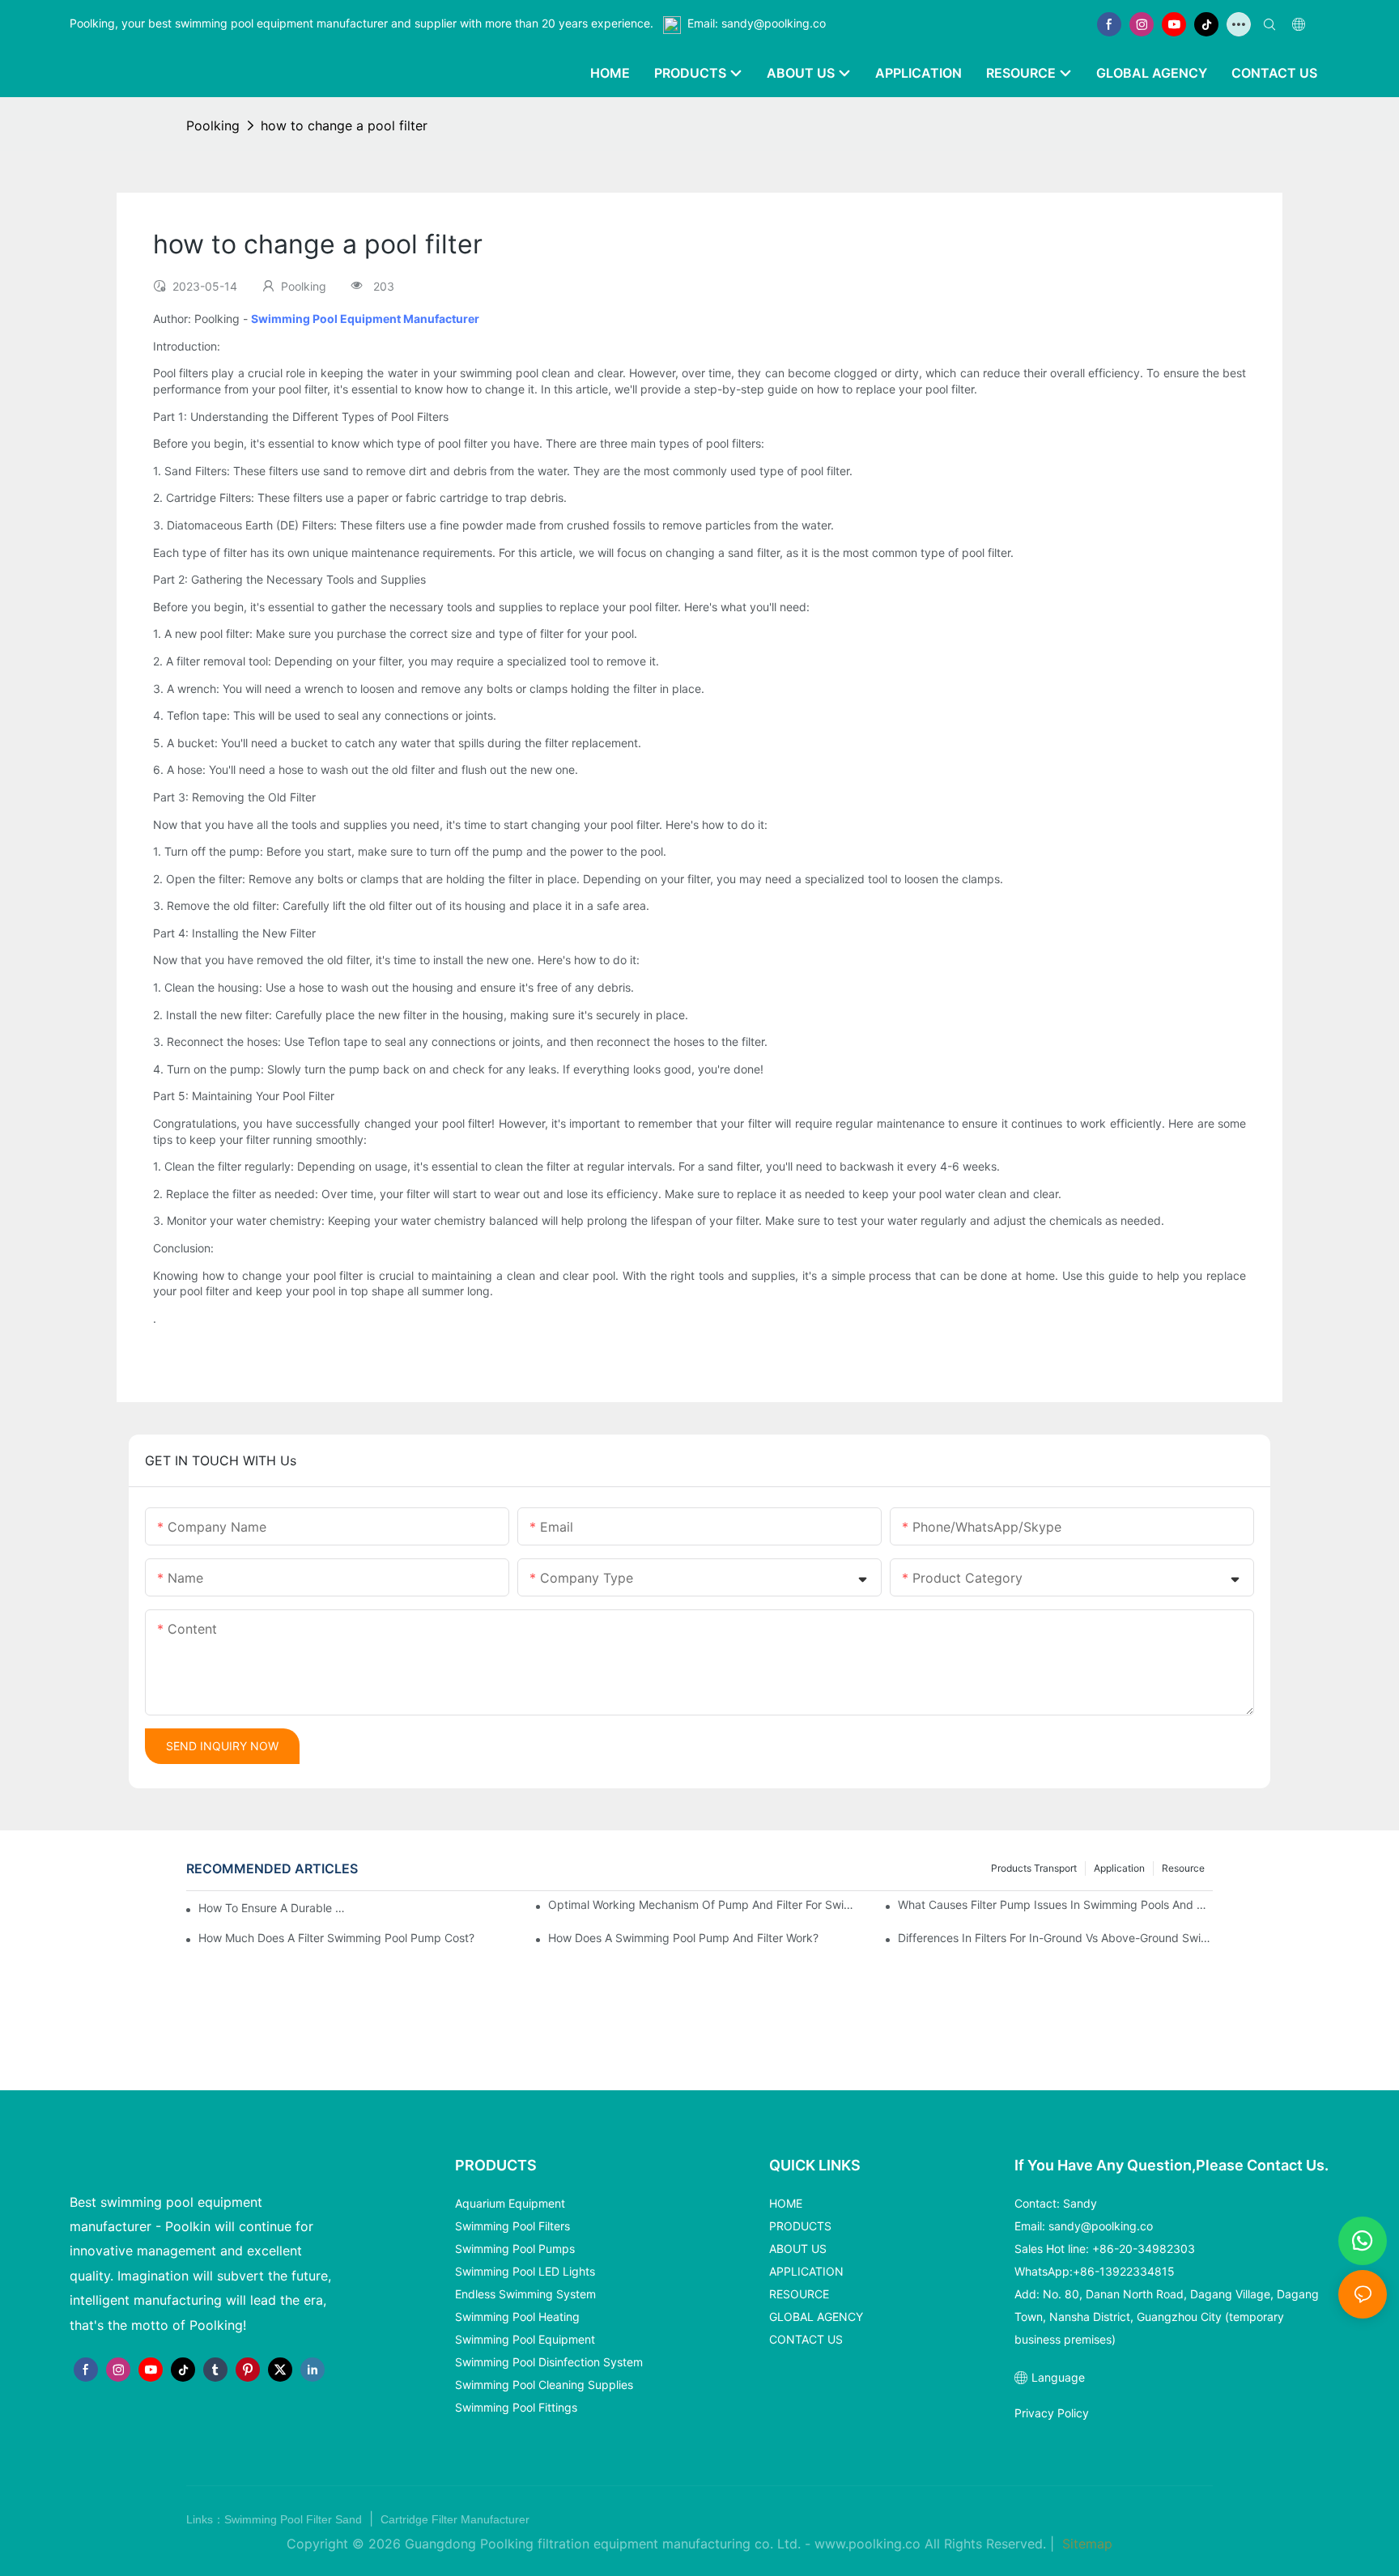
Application (1119, 1868)
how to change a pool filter (344, 125)
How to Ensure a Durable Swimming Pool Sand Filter (274, 1908)
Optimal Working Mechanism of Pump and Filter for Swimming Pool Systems (706, 1904)
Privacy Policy (1052, 2413)
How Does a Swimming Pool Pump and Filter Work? (683, 1938)
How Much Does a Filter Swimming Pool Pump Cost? (336, 1938)
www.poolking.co (867, 2544)
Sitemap (1085, 2544)
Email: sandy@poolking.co (757, 23)
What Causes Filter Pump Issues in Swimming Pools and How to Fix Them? (1055, 1904)
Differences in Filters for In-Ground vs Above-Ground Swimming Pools (1055, 1938)
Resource (1183, 1868)
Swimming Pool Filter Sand (295, 2519)
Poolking (213, 125)
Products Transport (1034, 1868)
